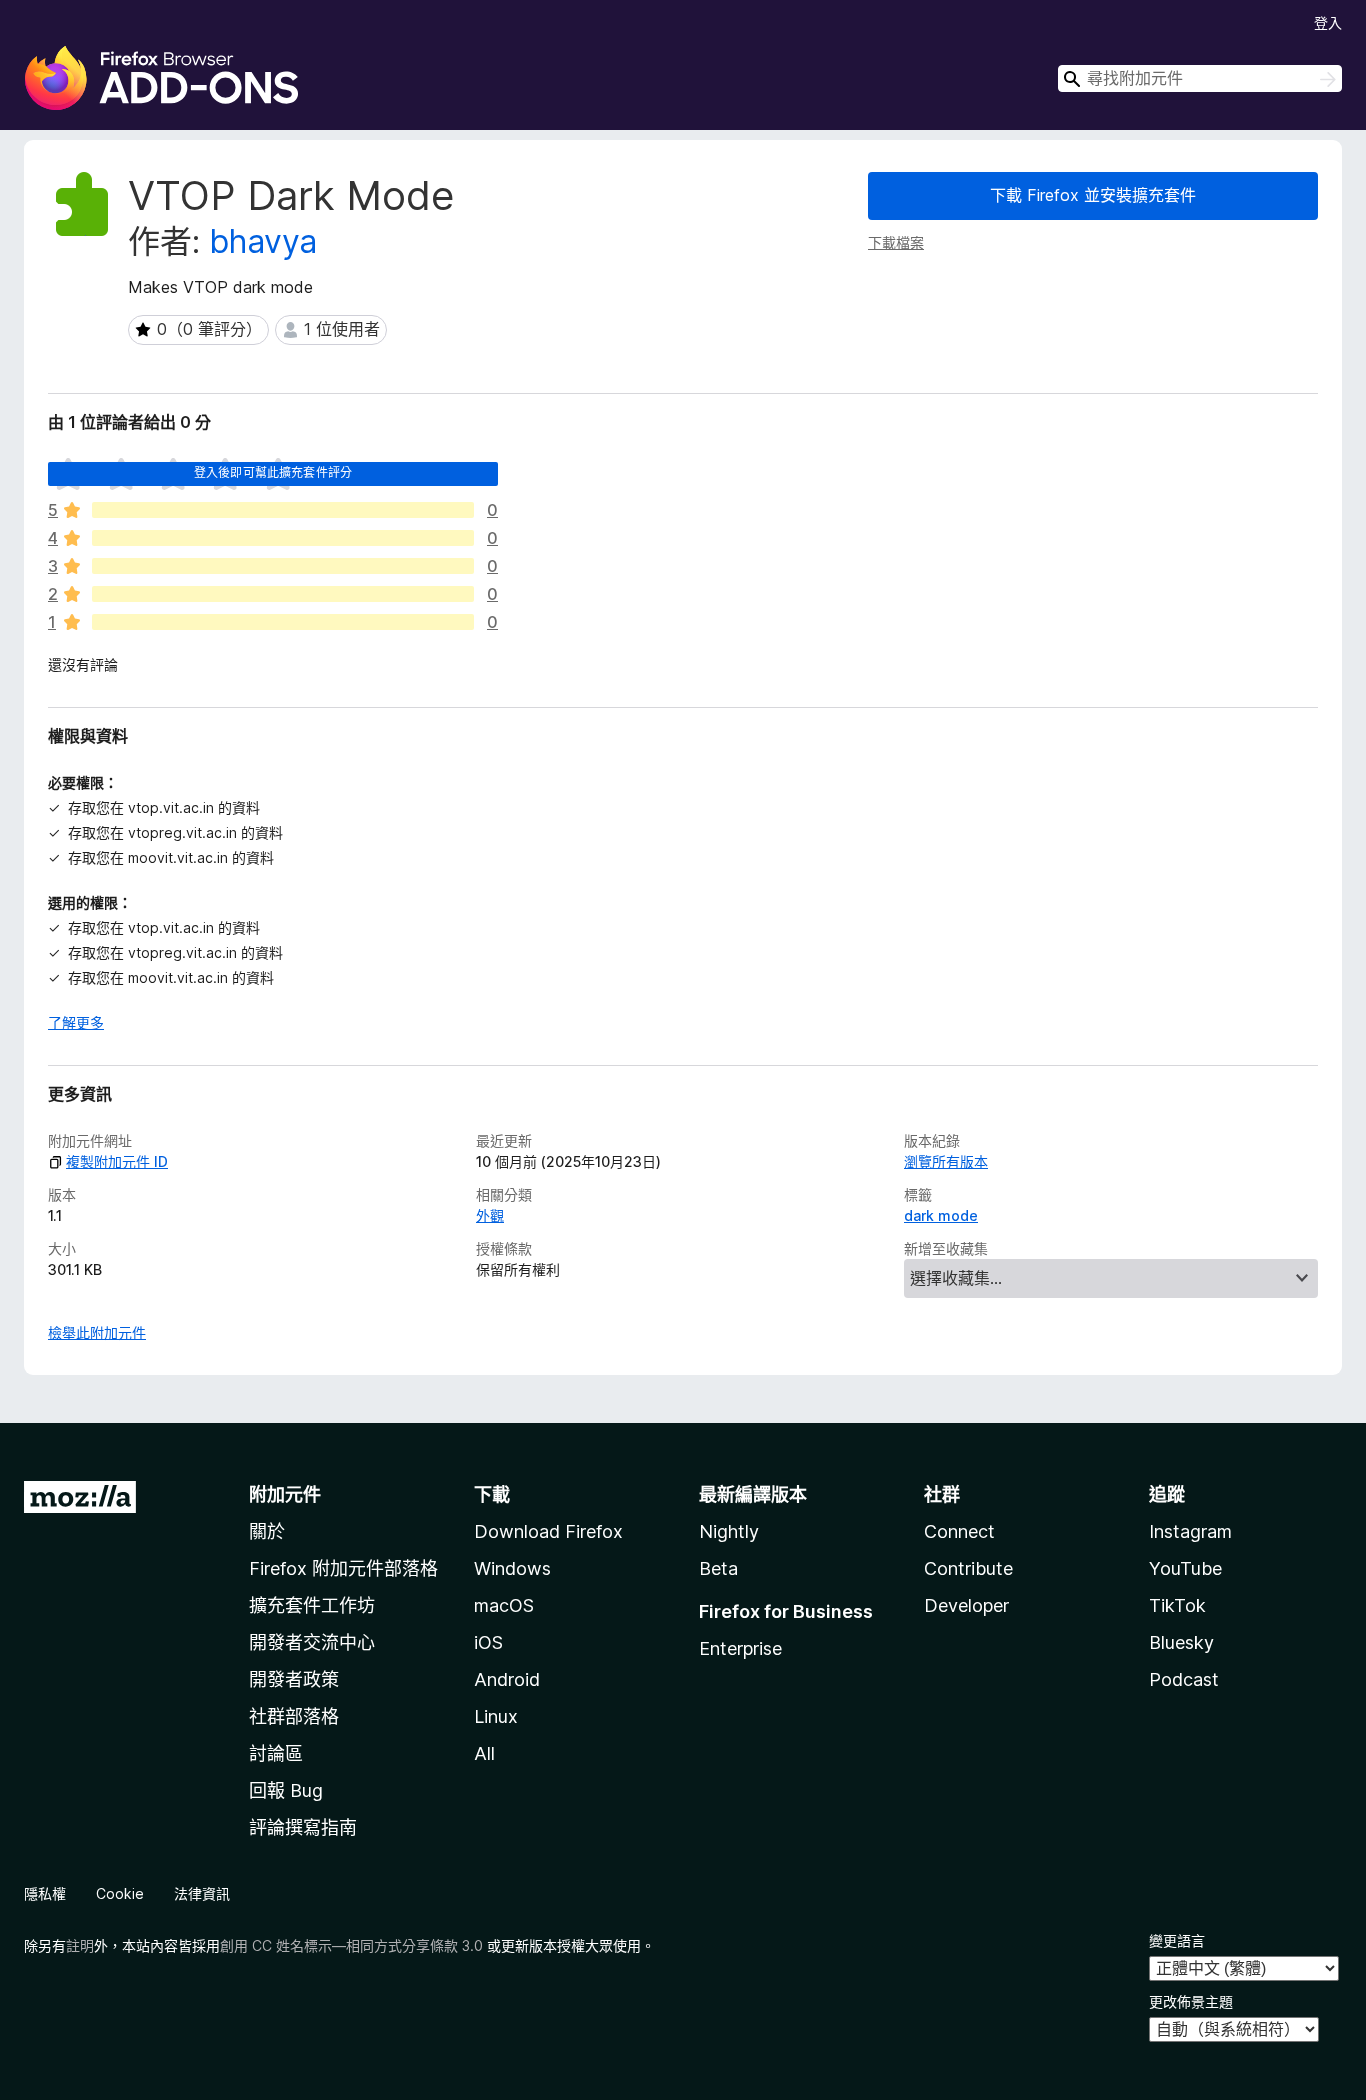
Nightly (729, 1531)
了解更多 (76, 1022)
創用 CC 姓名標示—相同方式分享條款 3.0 (351, 1945)
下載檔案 (896, 242)
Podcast (1184, 1679)
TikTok (1177, 1605)
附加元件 (285, 1494)
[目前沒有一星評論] (283, 622)
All (484, 1753)
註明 (80, 1945)
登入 (1328, 22)
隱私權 (45, 1893)
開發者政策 (294, 1679)
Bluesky (1181, 1642)
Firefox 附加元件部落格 (343, 1568)
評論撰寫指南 (303, 1827)
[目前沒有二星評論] (283, 594)
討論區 (276, 1753)
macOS (504, 1605)
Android (507, 1679)
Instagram (1190, 1531)
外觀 (490, 1215)
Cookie (120, 1893)
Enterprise (740, 1648)
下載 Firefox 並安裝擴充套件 (1093, 195)
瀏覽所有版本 (946, 1161)
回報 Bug (286, 1790)
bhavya (263, 241)
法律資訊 (202, 1893)
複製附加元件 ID (117, 1161)
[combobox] (1200, 78)
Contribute (968, 1568)
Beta (718, 1568)
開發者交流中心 (312, 1642)
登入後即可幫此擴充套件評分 (273, 472)
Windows (512, 1568)
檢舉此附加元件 (97, 1332)
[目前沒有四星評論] (283, 538)
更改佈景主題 (1191, 2001)
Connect (959, 1531)
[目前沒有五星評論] (283, 510)
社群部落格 (294, 1716)
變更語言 (1177, 1940)
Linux (496, 1716)
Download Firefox (548, 1531)
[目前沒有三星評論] (283, 566)
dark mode (941, 1215)
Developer (966, 1605)
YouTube (1185, 1568)
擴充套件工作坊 (312, 1605)
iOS (488, 1642)
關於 (267, 1531)
